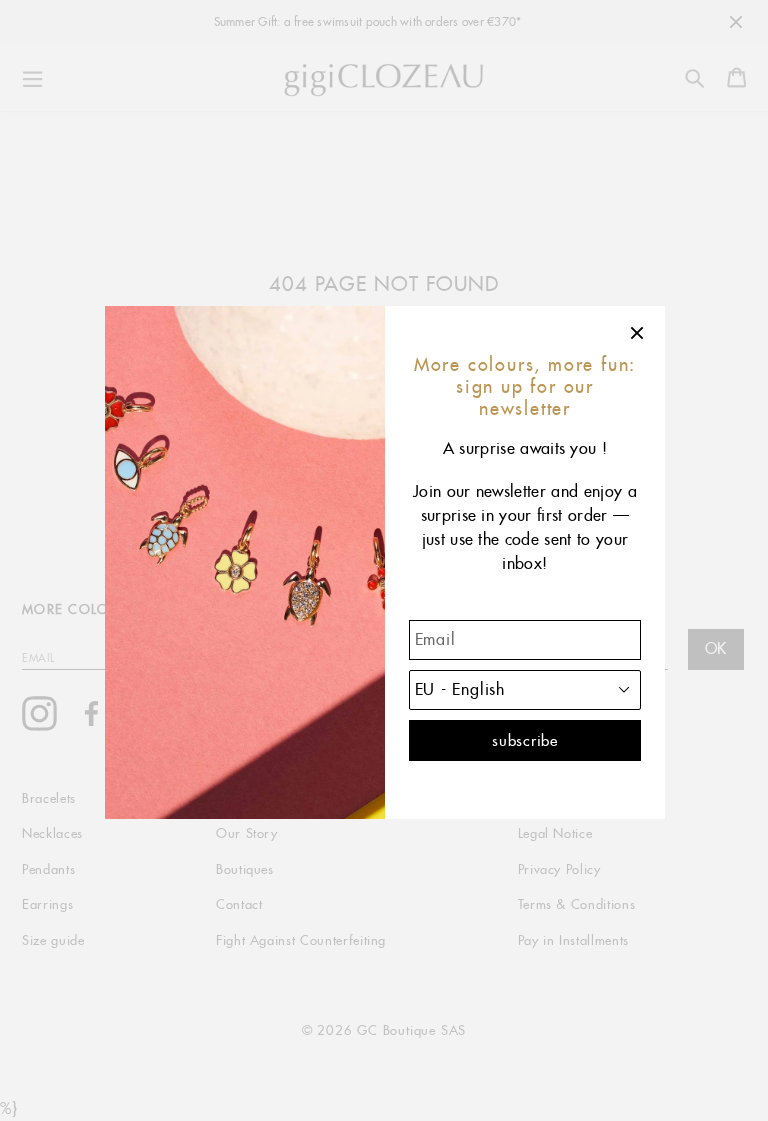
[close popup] (638, 333)
